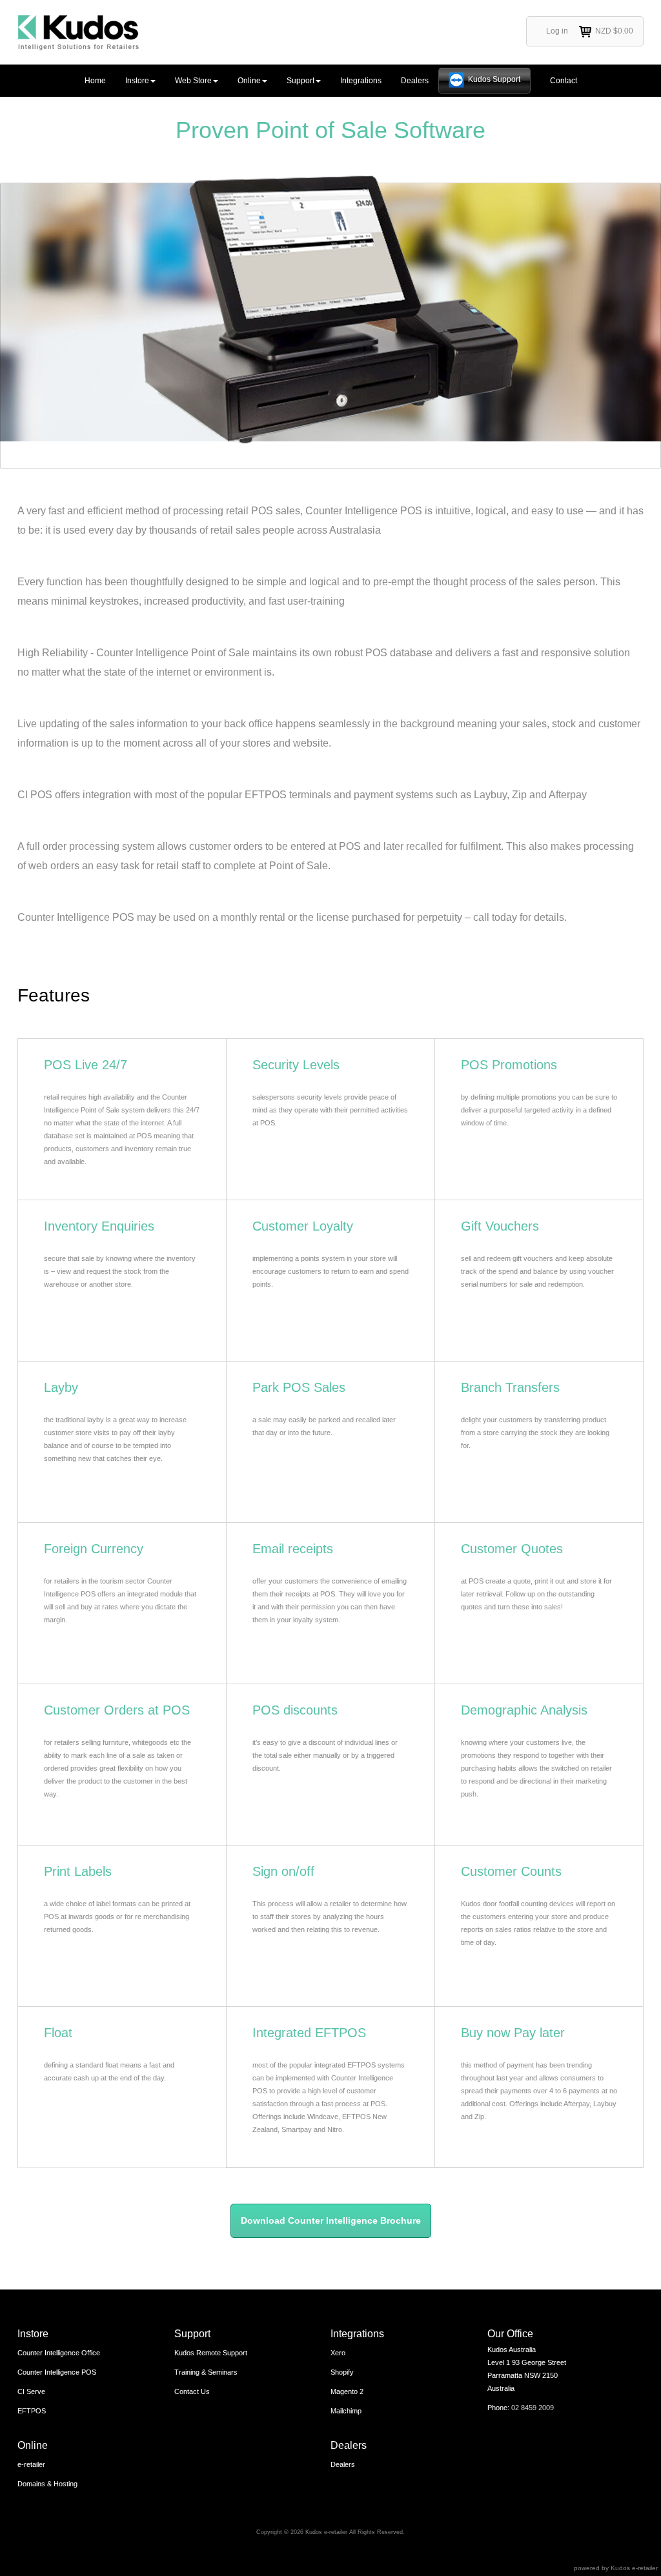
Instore (137, 81)
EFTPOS (32, 2411)
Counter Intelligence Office (59, 2353)
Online (249, 81)
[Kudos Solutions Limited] (78, 32)
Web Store (193, 81)
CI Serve (31, 2391)
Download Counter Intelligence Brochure (331, 2220)
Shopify (342, 2372)
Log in (557, 31)
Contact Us (192, 2391)
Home (95, 81)
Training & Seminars (206, 2372)
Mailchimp (346, 2411)
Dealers (415, 81)
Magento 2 (347, 2391)
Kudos (314, 2532)
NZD (614, 31)
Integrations (361, 81)
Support (300, 81)
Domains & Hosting (47, 2484)
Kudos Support (494, 79)
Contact (564, 81)
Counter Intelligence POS (57, 2372)
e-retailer (31, 2464)
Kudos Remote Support (211, 2353)
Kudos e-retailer (634, 2568)
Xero (338, 2353)
